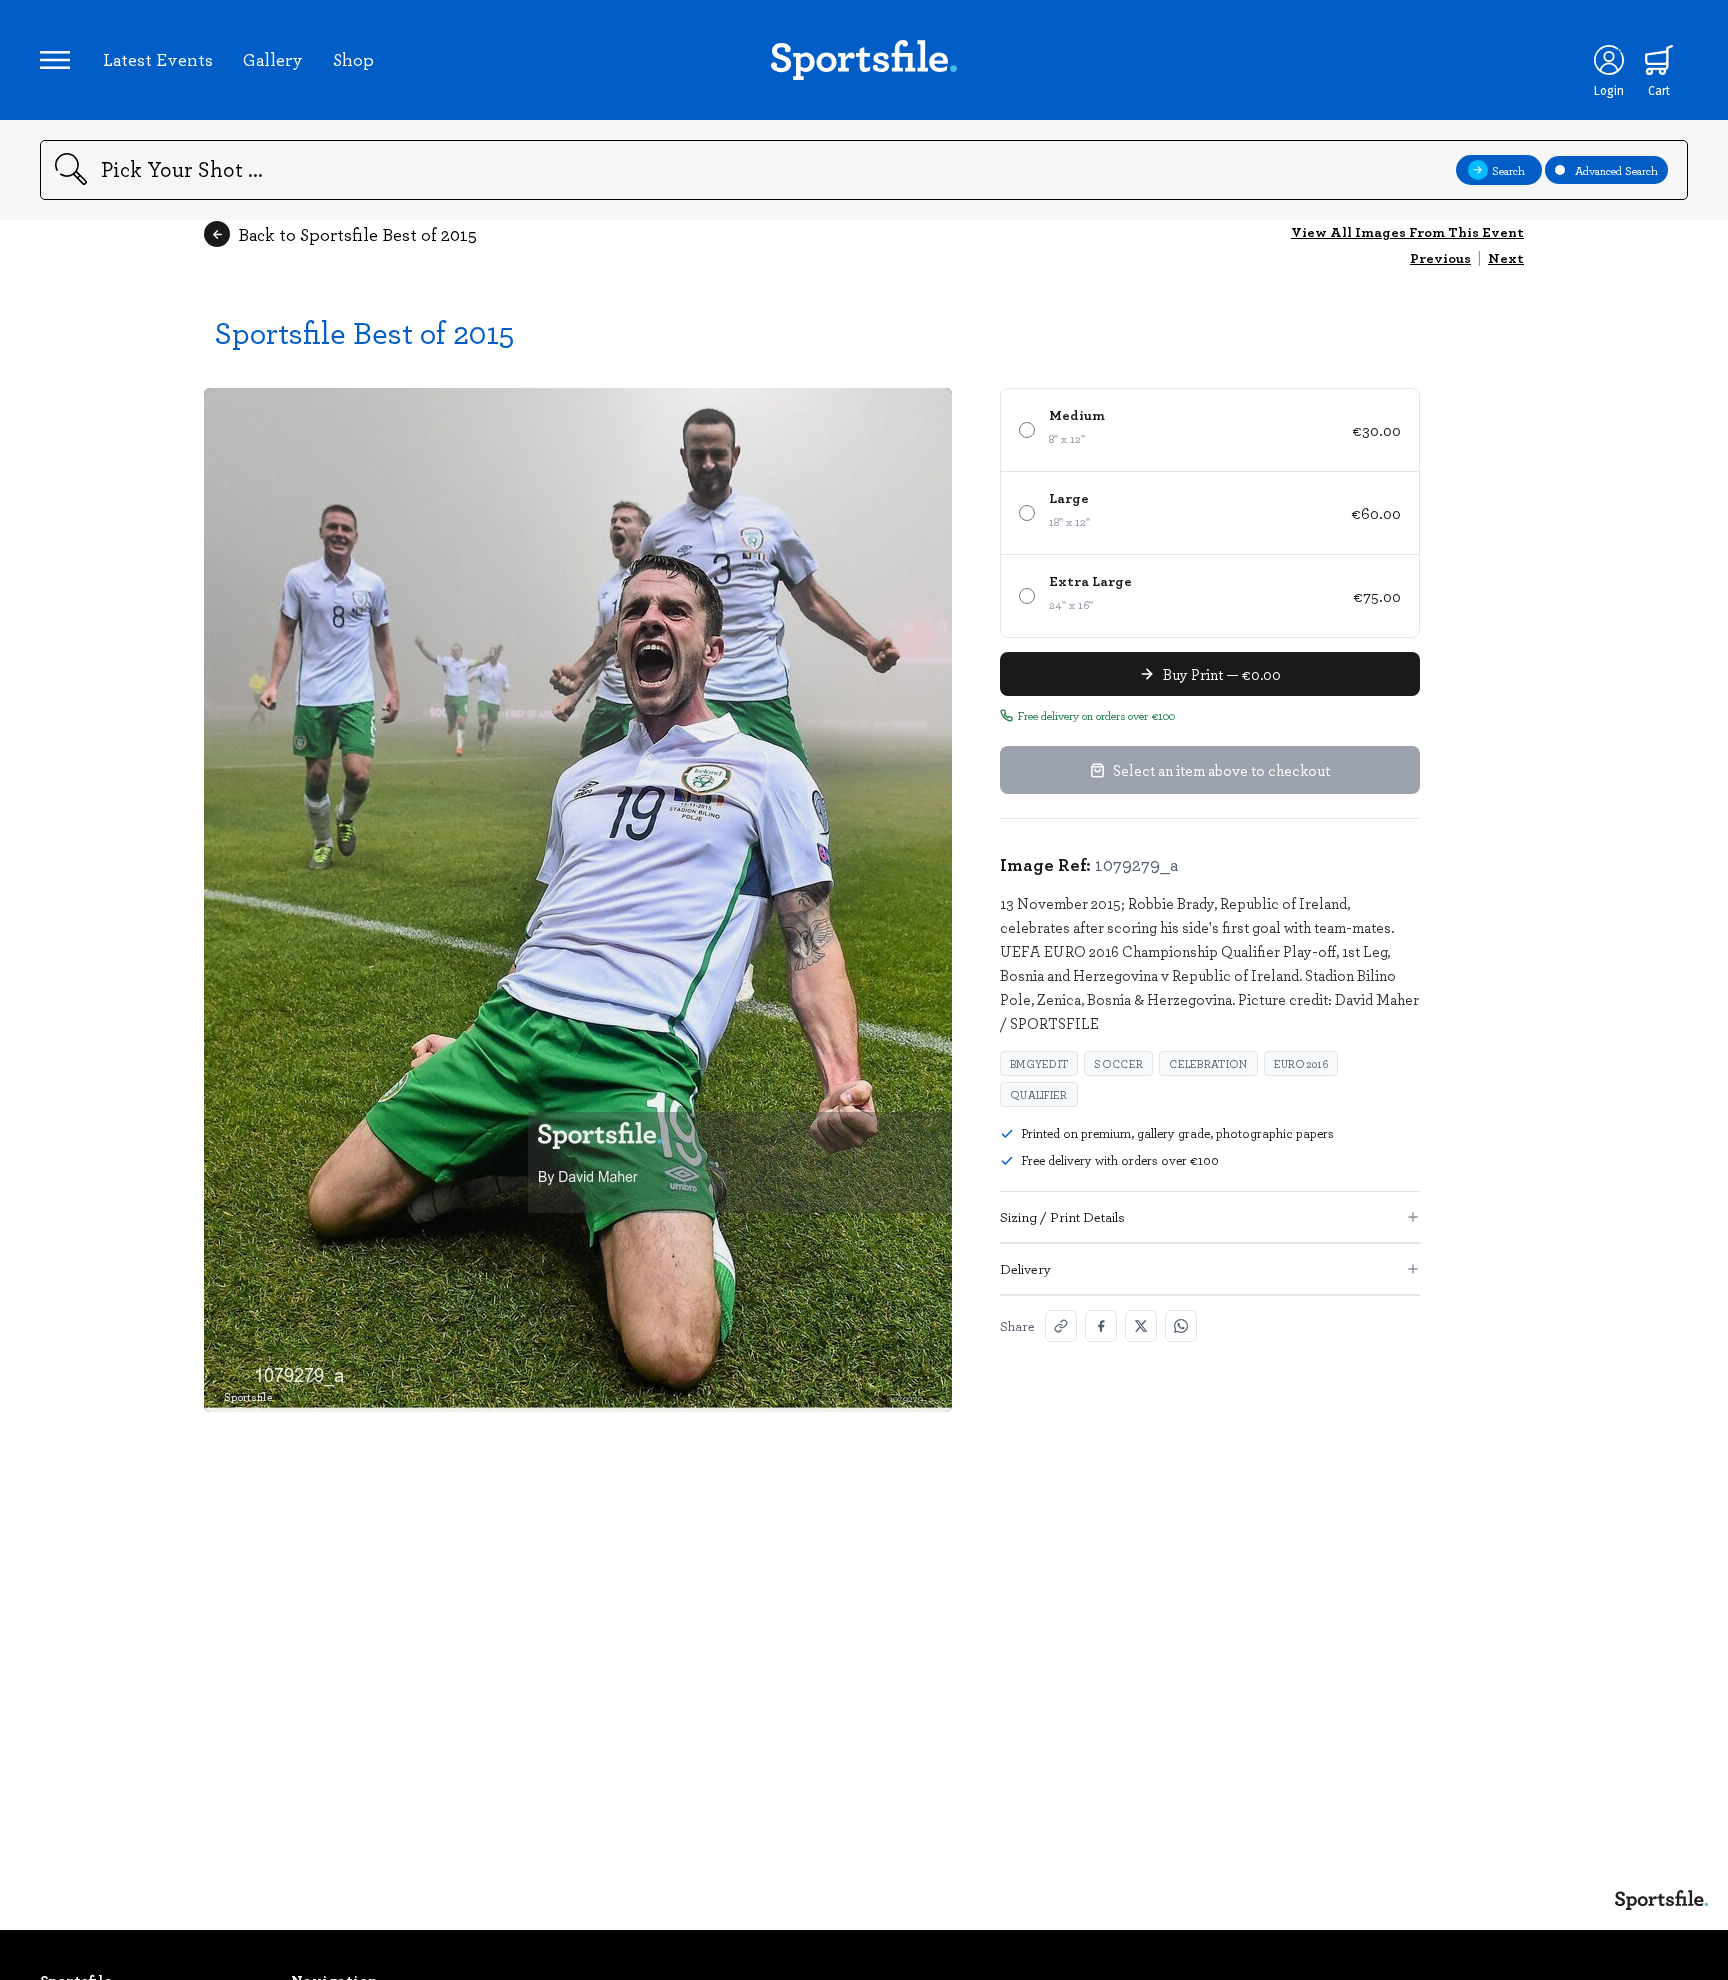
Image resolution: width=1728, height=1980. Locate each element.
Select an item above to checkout (1221, 770)
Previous (1440, 257)
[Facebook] (1101, 1326)
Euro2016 (1301, 1063)
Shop (353, 59)
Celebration (1208, 1063)
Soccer (1118, 1063)
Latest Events (158, 59)
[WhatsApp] (1181, 1326)
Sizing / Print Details (1062, 1216)
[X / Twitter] (1141, 1326)
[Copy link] (1061, 1326)
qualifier (1039, 1094)
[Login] (1609, 60)
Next (1506, 257)
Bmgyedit (1039, 1063)
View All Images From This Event (1407, 231)
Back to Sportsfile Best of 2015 (357, 234)
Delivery (1025, 1268)
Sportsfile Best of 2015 (364, 331)
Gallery (273, 59)
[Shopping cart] (1659, 60)
